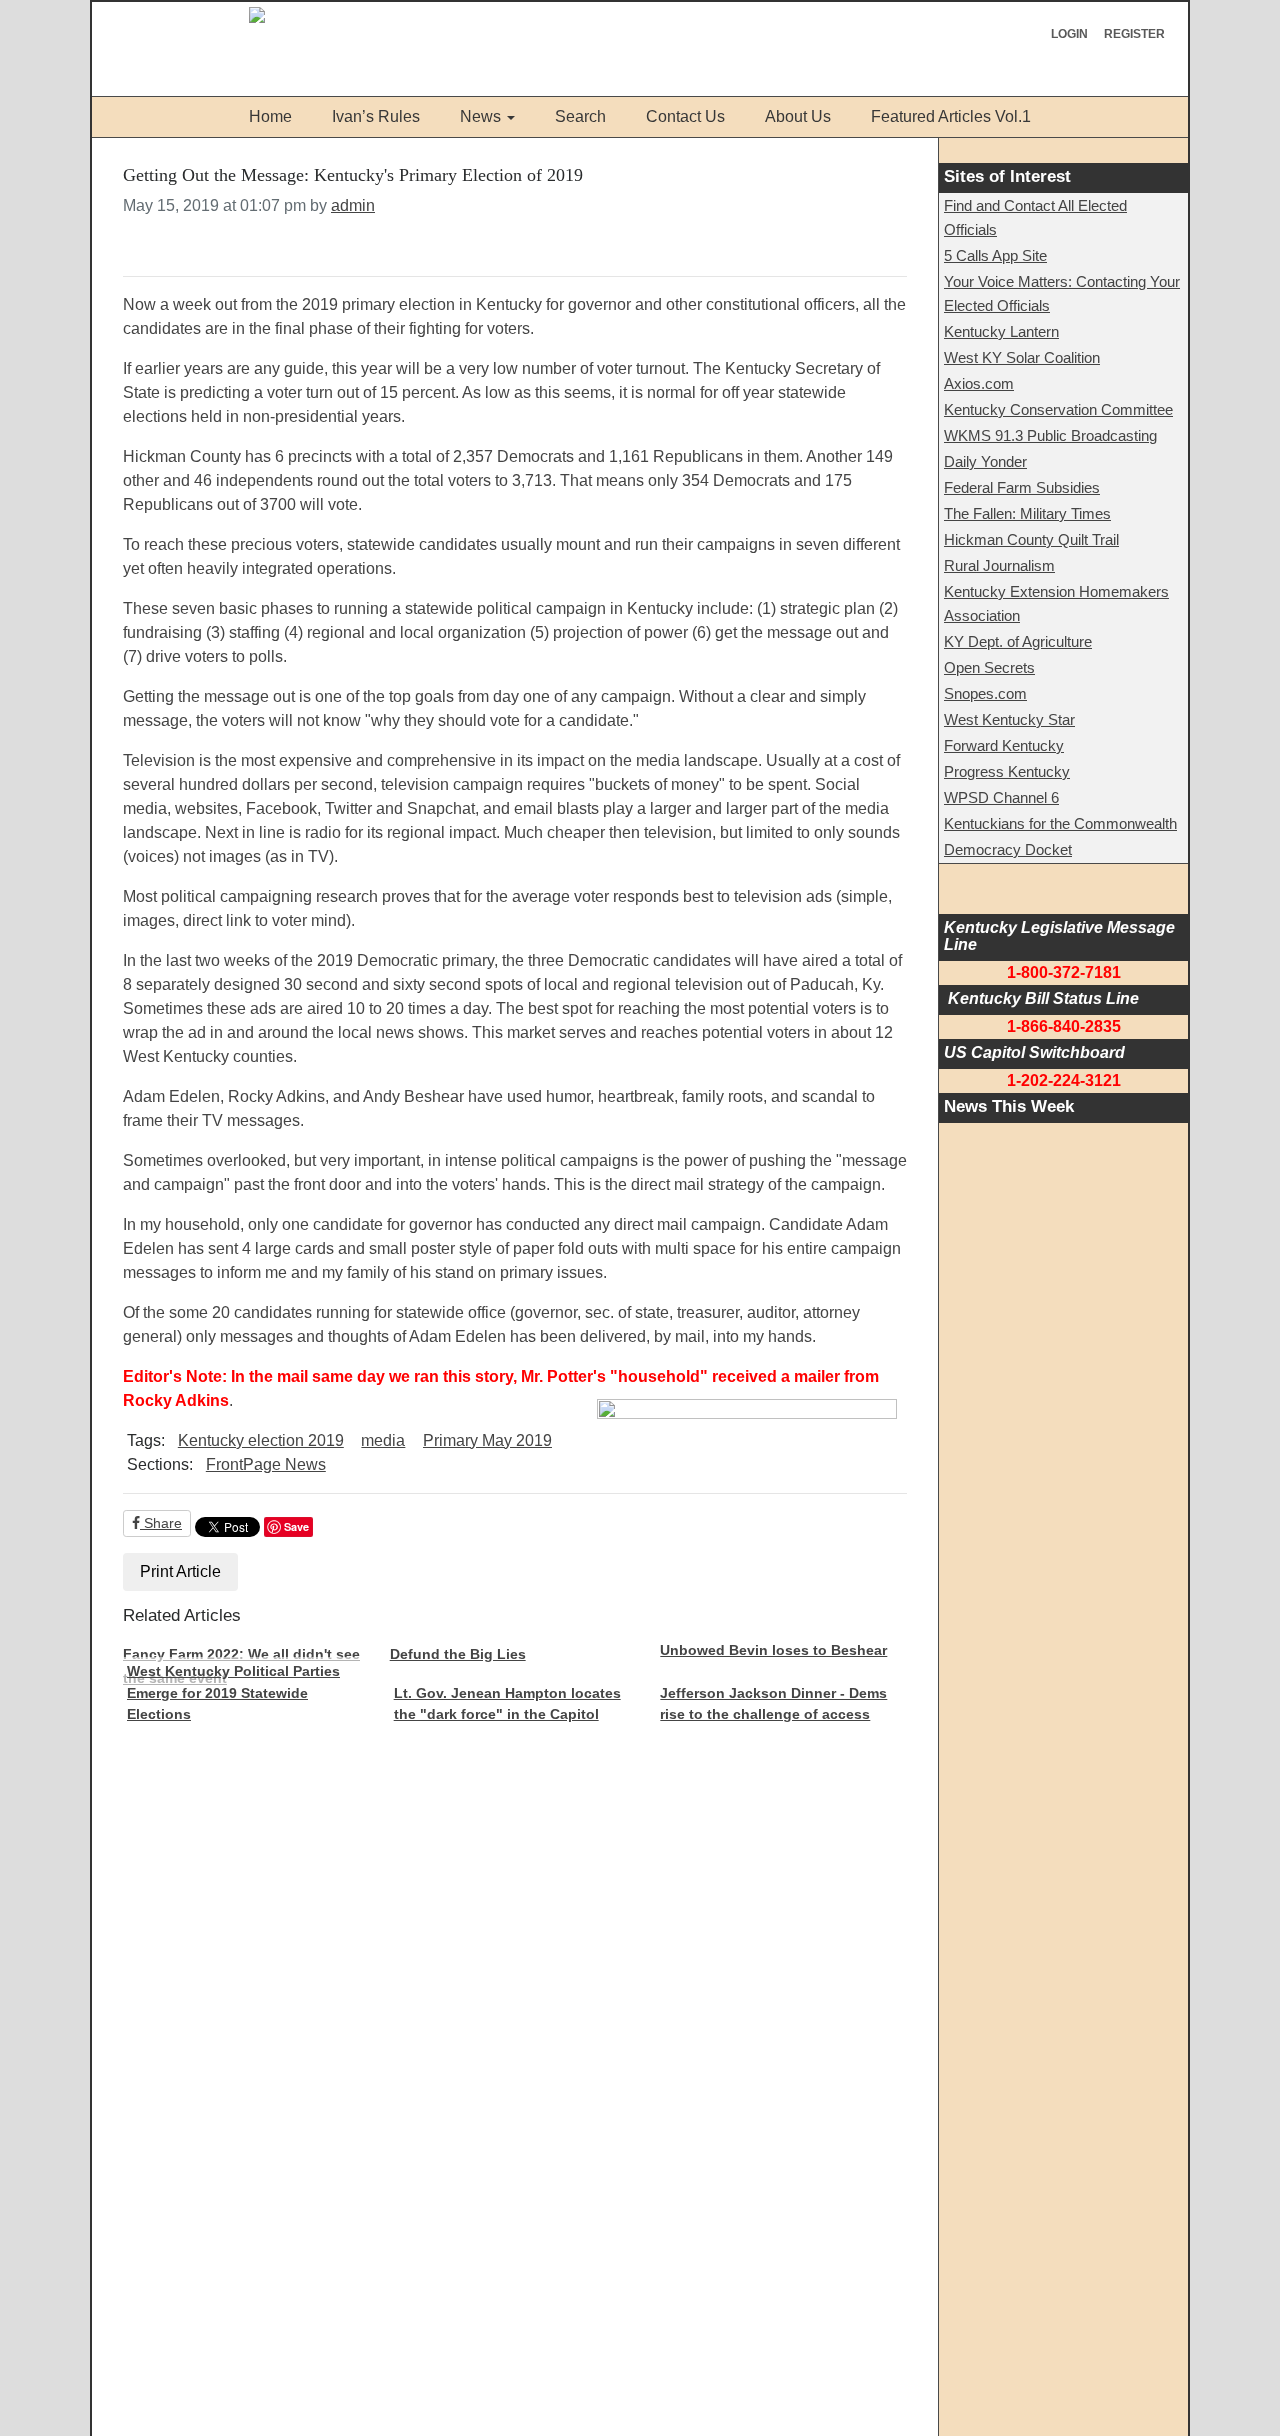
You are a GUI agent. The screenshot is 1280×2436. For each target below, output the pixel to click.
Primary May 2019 (487, 1440)
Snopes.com (985, 693)
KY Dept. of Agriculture (1018, 641)
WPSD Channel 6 (1001, 797)
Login (1069, 34)
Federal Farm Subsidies (1022, 487)
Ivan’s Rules (376, 116)
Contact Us (685, 116)
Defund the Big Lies (458, 1654)
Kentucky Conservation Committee (1058, 409)
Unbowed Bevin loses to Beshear (773, 1650)
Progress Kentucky (1007, 771)
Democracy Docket (1008, 849)
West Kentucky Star (1009, 719)
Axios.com (979, 383)
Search (580, 116)
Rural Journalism (999, 565)
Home (270, 116)
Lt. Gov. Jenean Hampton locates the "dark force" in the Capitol (507, 1704)
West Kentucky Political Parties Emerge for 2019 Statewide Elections (233, 1692)
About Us (798, 116)
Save (296, 1526)
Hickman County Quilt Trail (1031, 539)
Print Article (180, 1571)
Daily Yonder (985, 461)
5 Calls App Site (995, 255)
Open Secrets (989, 667)
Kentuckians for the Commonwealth (1060, 823)
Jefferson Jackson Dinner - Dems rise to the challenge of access (773, 1704)
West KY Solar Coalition (1022, 357)
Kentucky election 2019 (261, 1440)
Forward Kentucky (1004, 745)
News (480, 116)
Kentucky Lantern (1001, 331)
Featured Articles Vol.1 (951, 116)
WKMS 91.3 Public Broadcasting (1050, 435)
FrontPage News (266, 1464)
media (383, 1440)
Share (161, 1523)
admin (353, 205)
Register (1134, 34)
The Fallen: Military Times (1027, 513)
